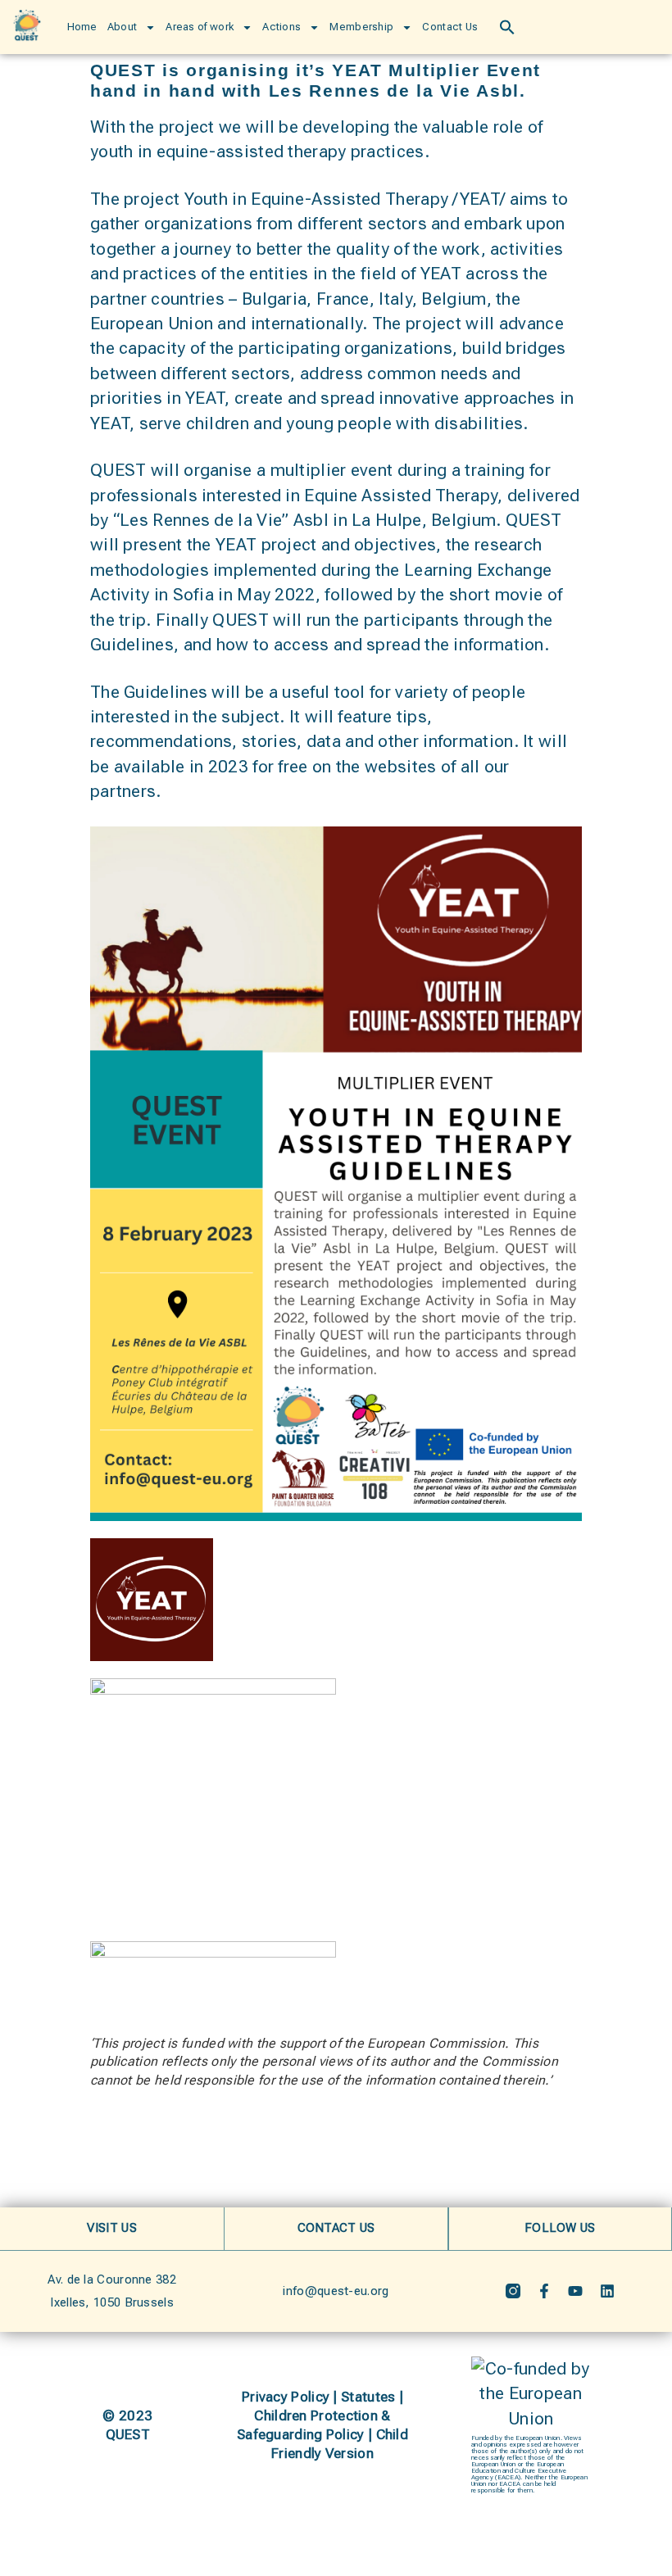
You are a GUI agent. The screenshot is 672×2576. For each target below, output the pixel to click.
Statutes (368, 2397)
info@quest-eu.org (336, 2291)
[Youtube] (575, 2291)
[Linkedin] (607, 2291)
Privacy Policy (286, 2397)
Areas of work (200, 27)
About (123, 27)
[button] (507, 27)
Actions (282, 27)
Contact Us (450, 27)
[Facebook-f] (544, 2291)
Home (82, 27)
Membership (361, 27)
